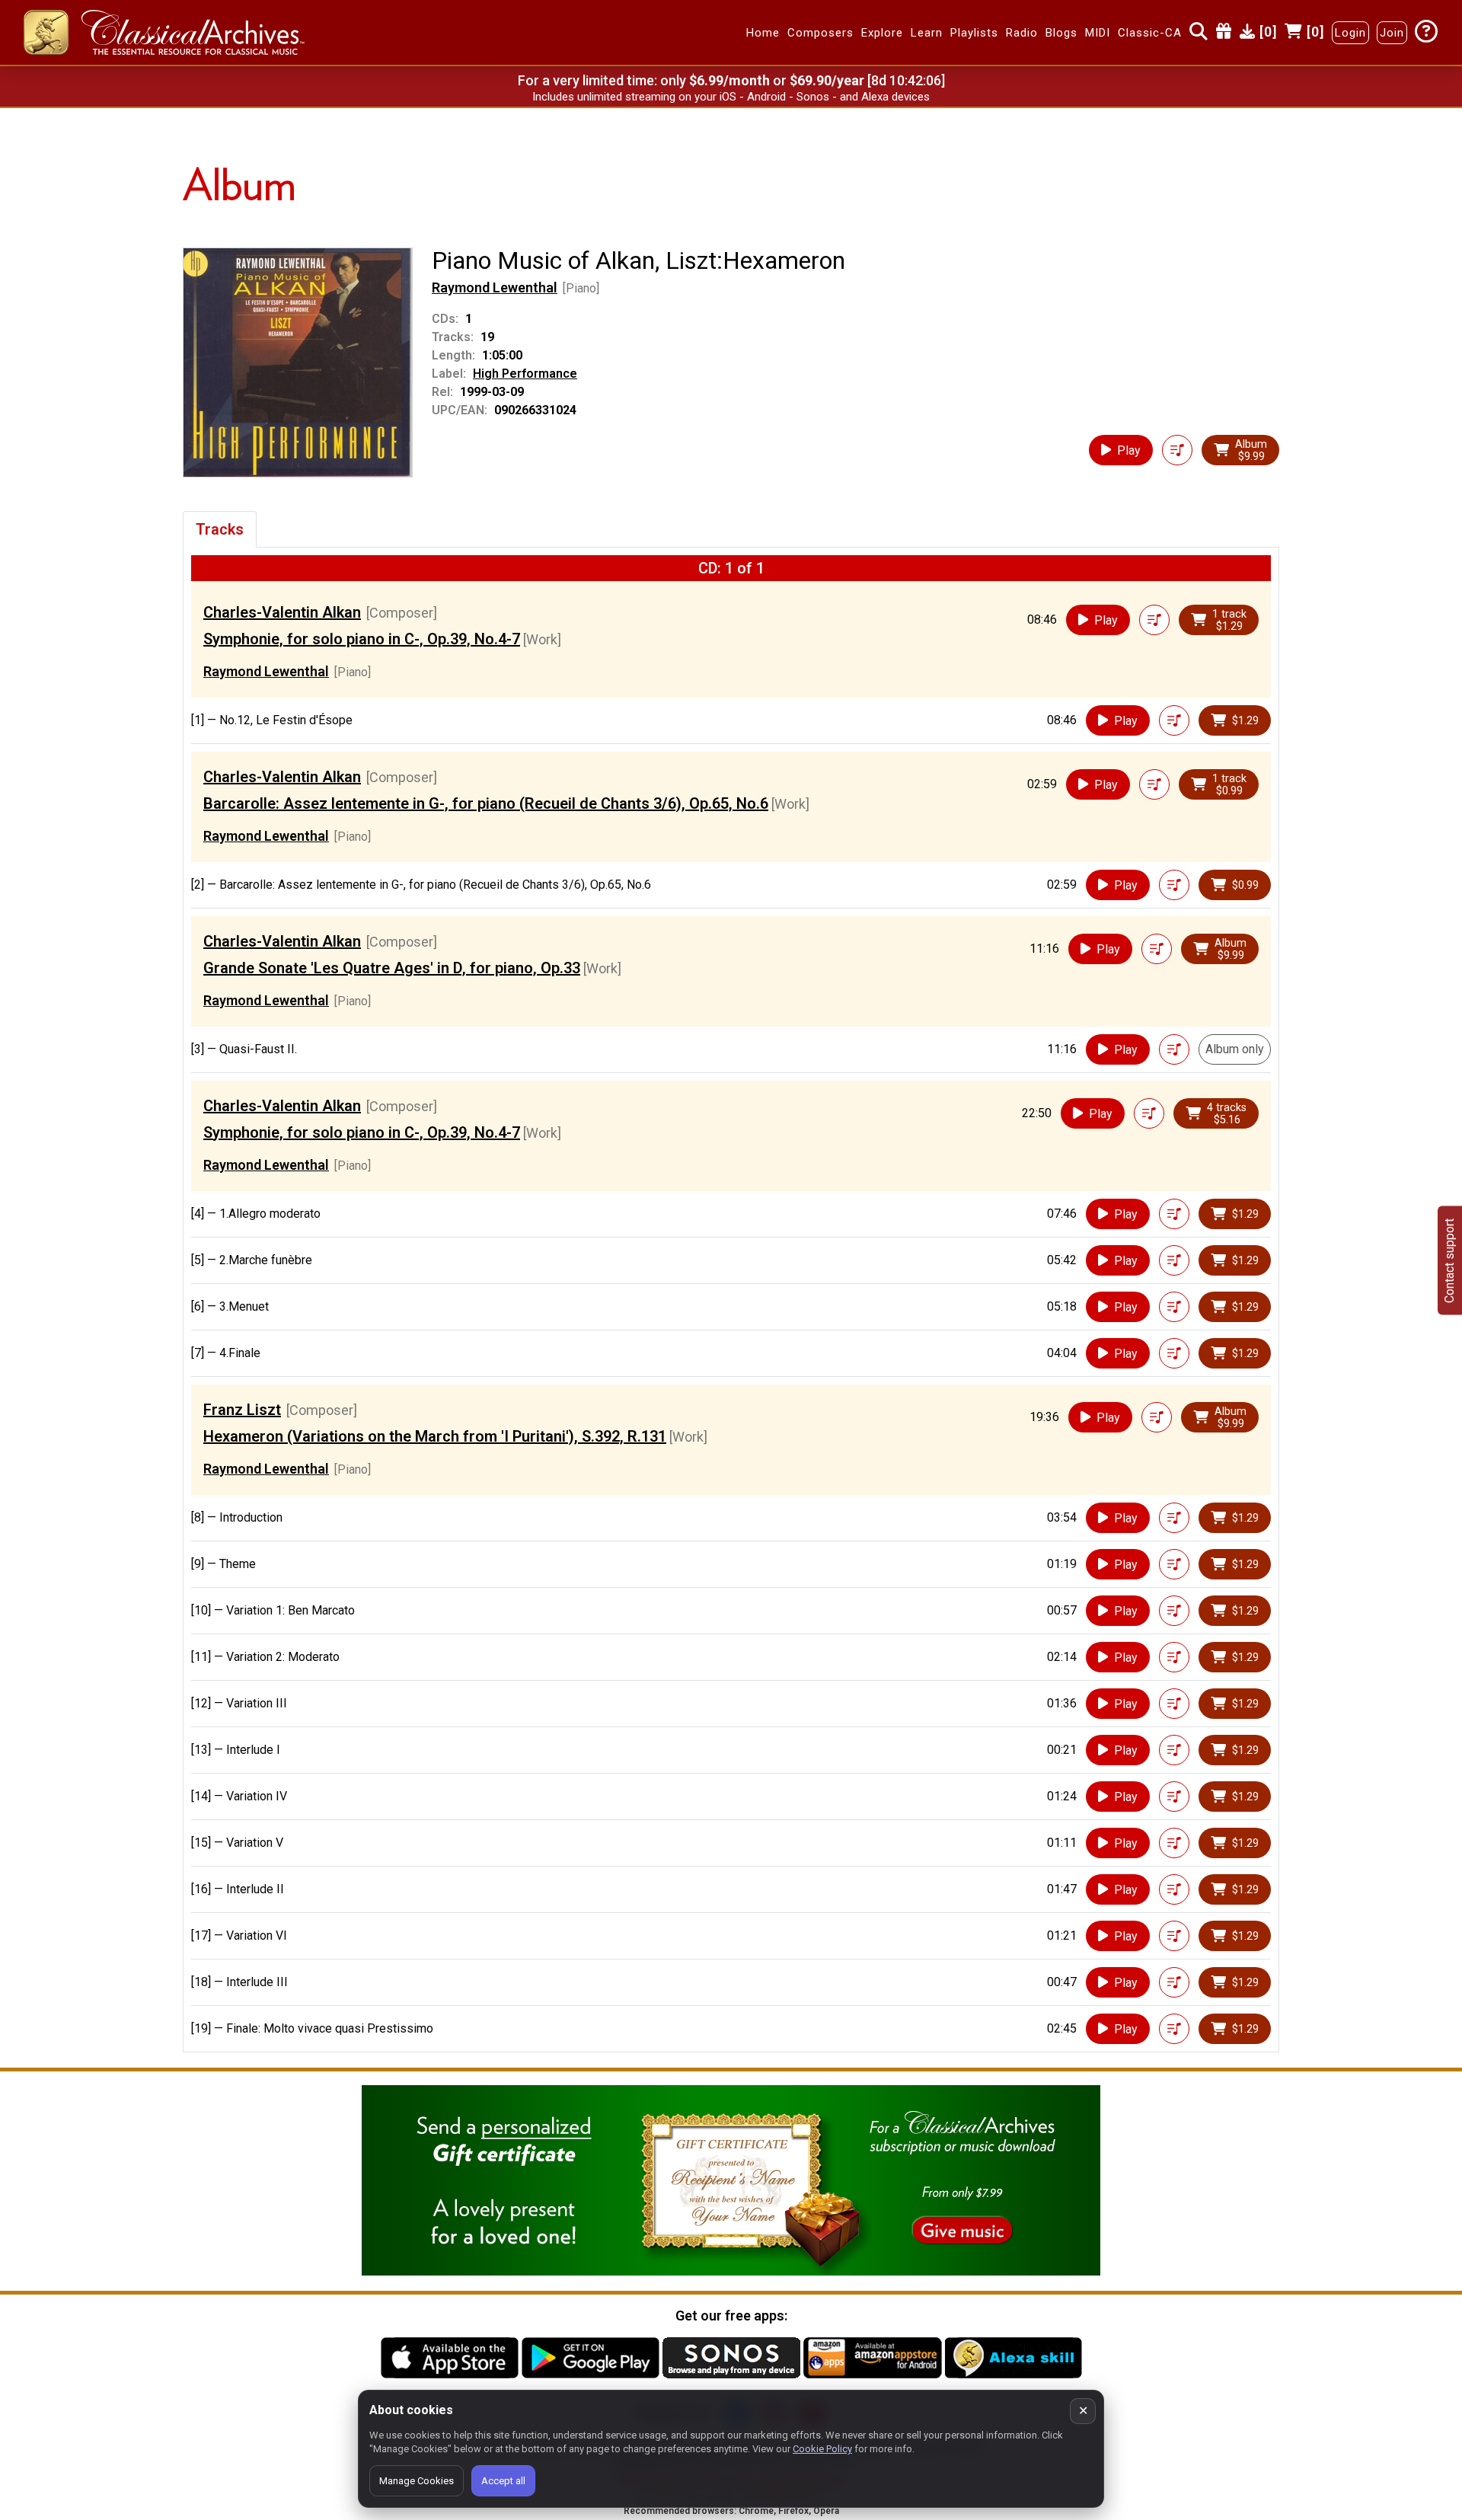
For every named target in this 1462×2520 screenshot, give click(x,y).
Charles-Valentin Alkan (282, 612)
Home (763, 33)
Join (1392, 33)
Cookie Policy (822, 2449)
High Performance (525, 374)
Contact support (1449, 1260)
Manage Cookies (417, 2481)
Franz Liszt (242, 1410)
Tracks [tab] (220, 529)
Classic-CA (1150, 33)
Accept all (503, 2481)
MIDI (1098, 33)
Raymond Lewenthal (495, 287)
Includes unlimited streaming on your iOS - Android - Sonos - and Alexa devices (731, 97)
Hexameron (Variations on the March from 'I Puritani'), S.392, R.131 (435, 1436)
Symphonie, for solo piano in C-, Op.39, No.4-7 (362, 639)
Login (1350, 33)
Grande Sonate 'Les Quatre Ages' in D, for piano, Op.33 (392, 968)
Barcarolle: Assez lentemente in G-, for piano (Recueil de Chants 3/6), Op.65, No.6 (486, 803)
